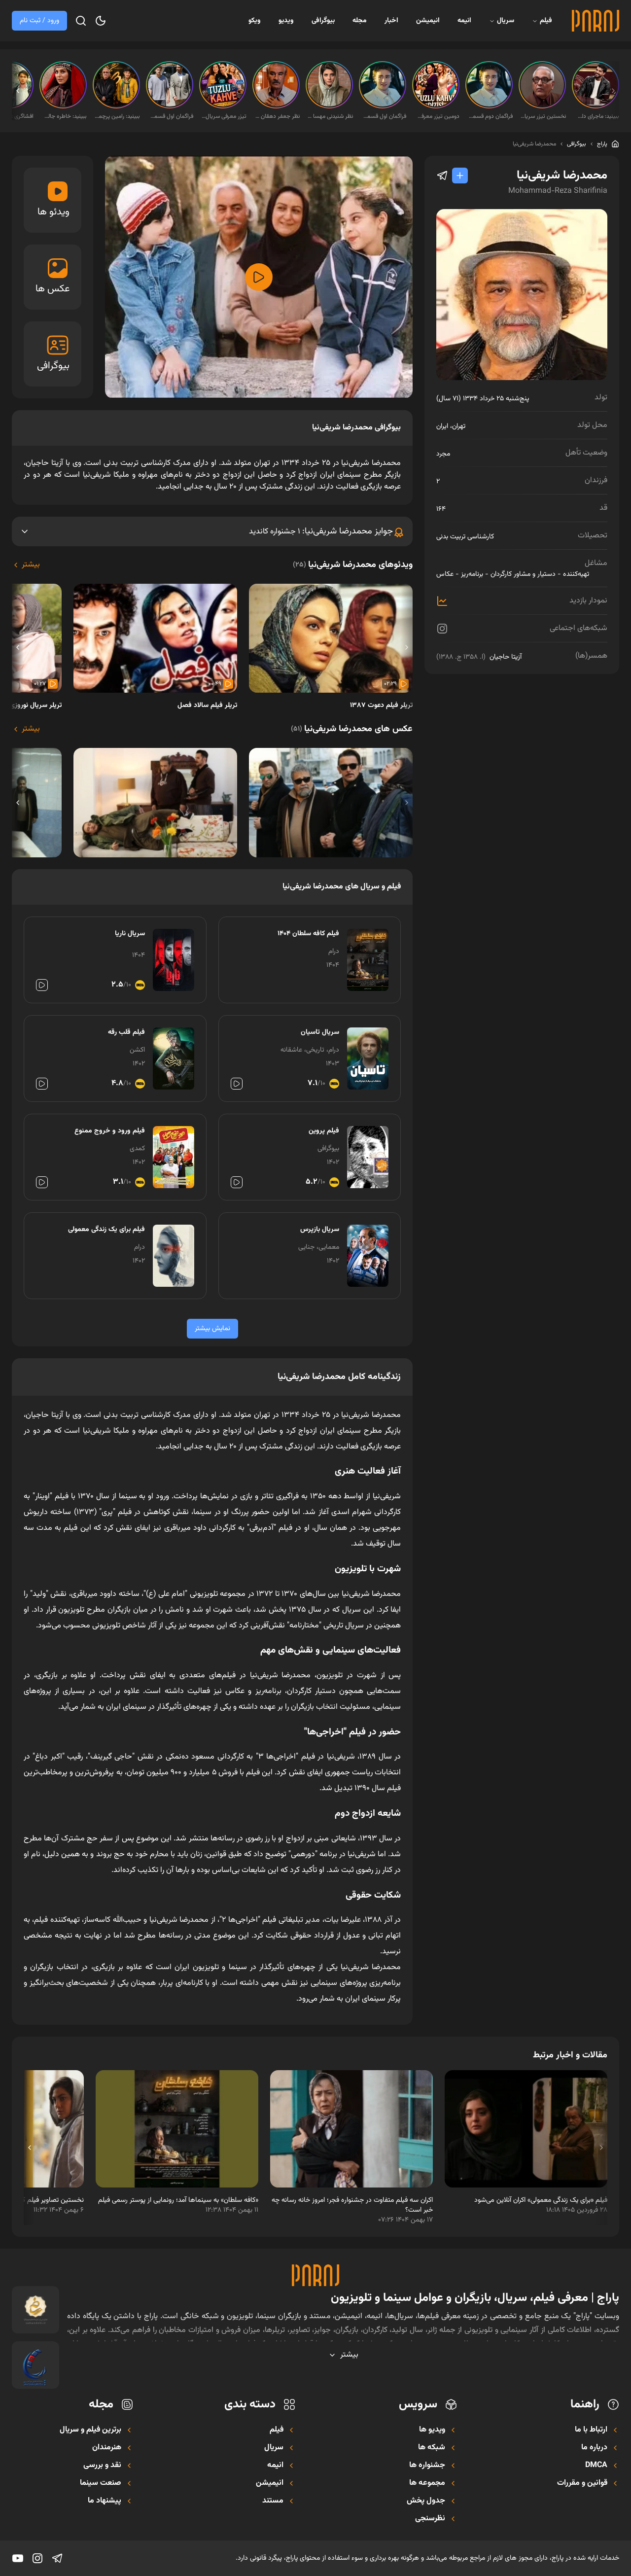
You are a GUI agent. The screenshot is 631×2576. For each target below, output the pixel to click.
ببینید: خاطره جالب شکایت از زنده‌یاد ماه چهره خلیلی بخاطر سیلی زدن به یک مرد (64, 116)
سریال (506, 21)
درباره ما (594, 2448)
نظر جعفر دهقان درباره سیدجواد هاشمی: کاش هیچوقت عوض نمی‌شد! (277, 116)
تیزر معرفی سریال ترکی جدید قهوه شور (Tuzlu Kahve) (224, 116)
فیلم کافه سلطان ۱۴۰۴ (308, 934)
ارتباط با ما (591, 2430)
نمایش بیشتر (212, 1329)
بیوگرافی (323, 21)
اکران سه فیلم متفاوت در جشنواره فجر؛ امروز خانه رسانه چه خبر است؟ (352, 2205)
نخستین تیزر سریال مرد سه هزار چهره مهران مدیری (543, 116)
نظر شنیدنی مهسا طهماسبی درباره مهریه (330, 116)
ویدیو (286, 21)
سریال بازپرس (320, 1230)
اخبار (391, 21)
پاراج (602, 144)
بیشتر (31, 565)
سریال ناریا (130, 934)
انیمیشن (428, 21)
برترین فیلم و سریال (90, 2430)
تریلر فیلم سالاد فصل (207, 706)
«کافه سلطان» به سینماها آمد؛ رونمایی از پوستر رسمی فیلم (178, 2200)
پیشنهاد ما (105, 2501)
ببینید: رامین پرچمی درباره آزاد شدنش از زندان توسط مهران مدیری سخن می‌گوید (117, 116)
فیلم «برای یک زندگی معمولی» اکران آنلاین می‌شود (541, 2200)
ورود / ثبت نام (39, 21)
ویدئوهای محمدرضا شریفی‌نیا (353, 565)
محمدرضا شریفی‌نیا (534, 144)
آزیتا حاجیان (506, 657)
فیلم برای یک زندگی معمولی (106, 1230)
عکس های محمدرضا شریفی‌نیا (352, 729)
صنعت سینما (101, 2483)
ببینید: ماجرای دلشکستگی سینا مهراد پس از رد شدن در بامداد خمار (596, 116)
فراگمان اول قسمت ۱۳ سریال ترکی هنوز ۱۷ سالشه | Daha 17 (384, 116)
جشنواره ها (427, 2466)
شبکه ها (432, 2448)
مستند (273, 2501)
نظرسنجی (430, 2519)
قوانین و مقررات (582, 2483)
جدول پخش (426, 2501)
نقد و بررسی (102, 2466)
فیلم (546, 21)
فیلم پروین (324, 1131)
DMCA (596, 2466)
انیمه (464, 21)
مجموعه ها (427, 2483)
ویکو (255, 21)
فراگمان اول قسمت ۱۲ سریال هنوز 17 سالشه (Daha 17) (171, 116)
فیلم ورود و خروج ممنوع (110, 1131)
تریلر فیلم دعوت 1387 (381, 706)
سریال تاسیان (320, 1032)
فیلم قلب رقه (126, 1032)
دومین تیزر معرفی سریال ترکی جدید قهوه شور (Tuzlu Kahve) (437, 116)
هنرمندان (107, 2448)
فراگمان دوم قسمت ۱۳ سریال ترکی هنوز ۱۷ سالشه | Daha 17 (490, 116)
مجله (360, 21)
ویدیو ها (432, 2430)
